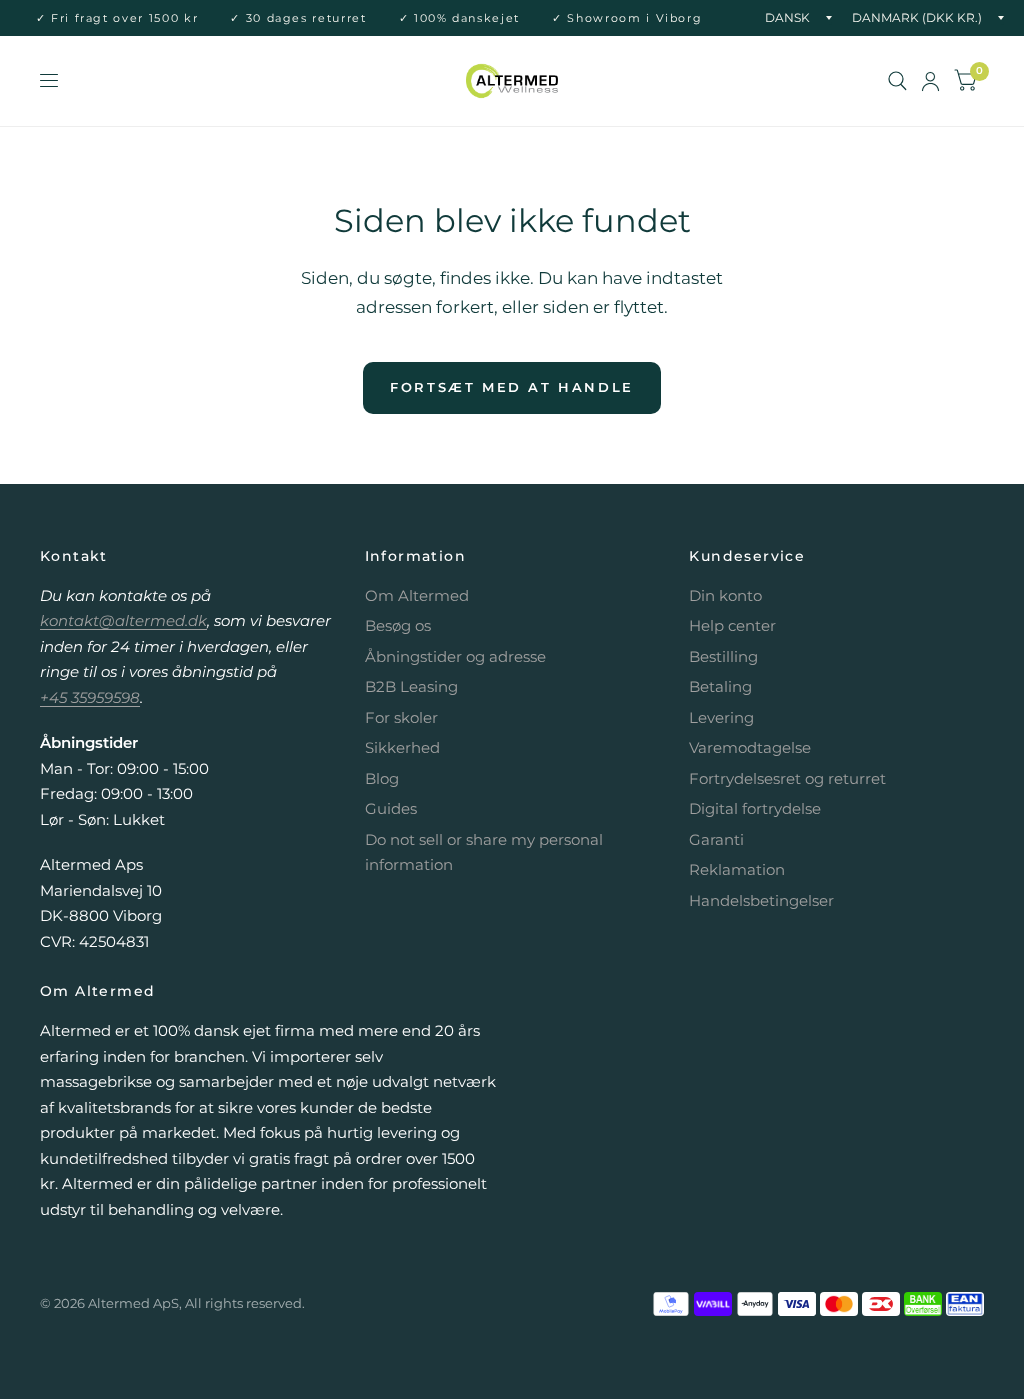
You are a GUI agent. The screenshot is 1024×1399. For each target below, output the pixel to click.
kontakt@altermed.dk (123, 620)
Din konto (725, 595)
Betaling (720, 686)
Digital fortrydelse (755, 808)
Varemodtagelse (750, 747)
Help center (732, 625)
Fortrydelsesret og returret (787, 778)
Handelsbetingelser (761, 900)
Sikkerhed (402, 747)
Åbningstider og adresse (455, 656)
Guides (391, 808)
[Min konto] (930, 81)
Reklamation (737, 869)
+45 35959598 (90, 697)
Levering (721, 717)
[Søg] (897, 81)
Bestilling (723, 656)
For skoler (401, 717)
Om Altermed (417, 595)
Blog (382, 778)
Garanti (716, 839)
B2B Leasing (411, 686)
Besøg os (398, 625)
